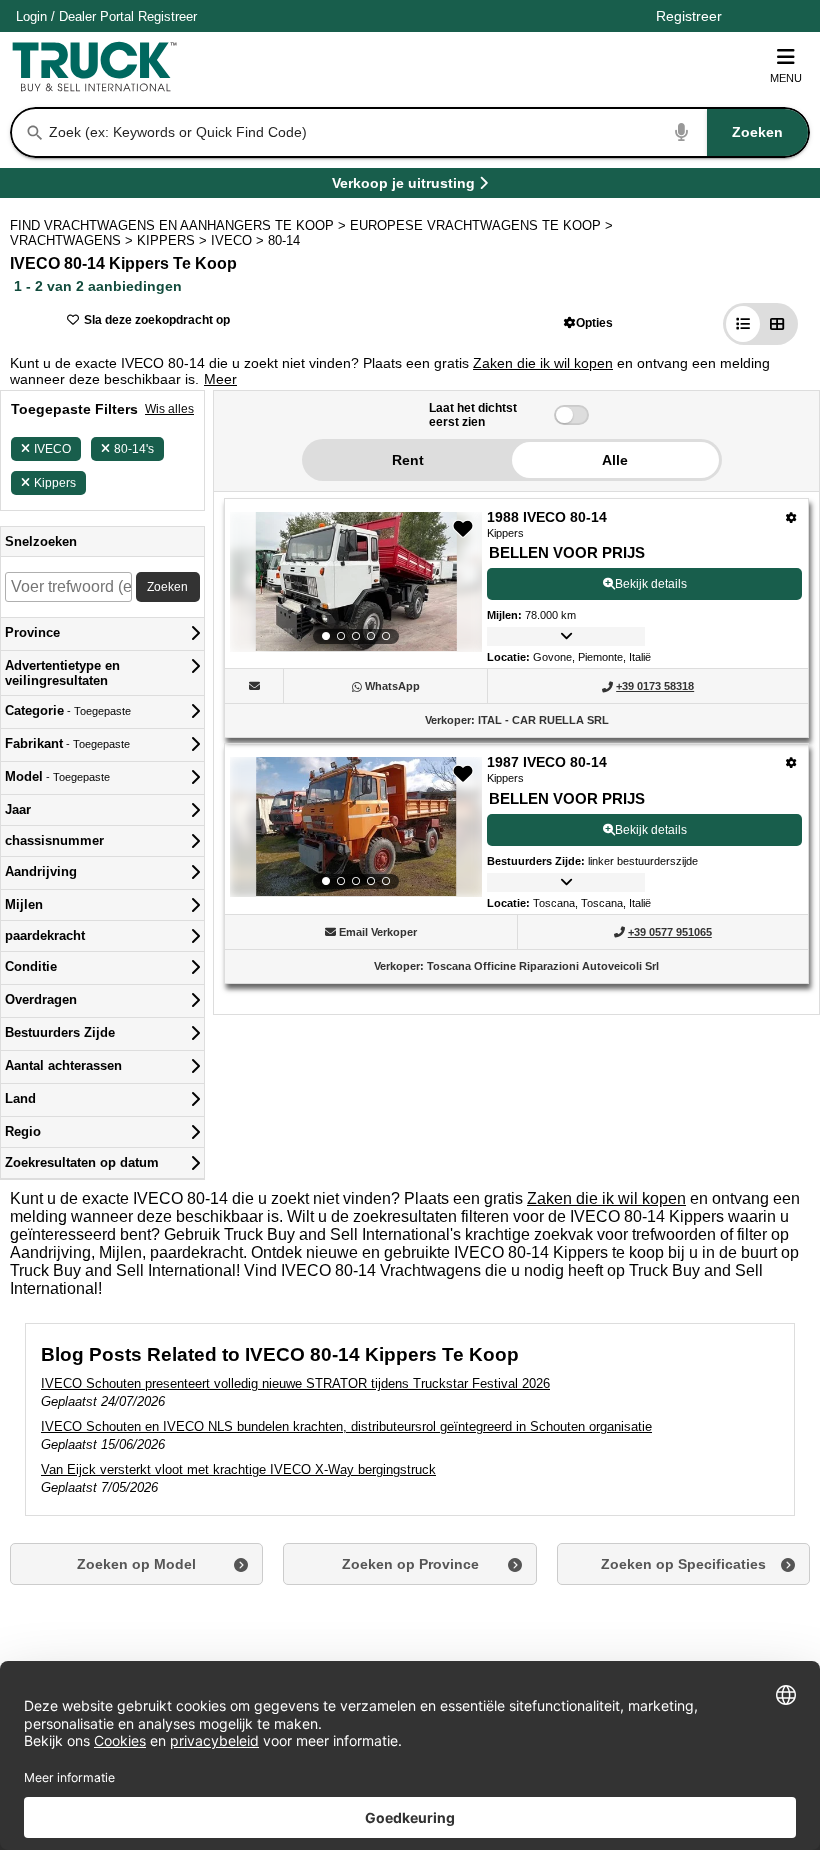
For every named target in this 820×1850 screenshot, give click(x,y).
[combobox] (427, 132)
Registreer (167, 16)
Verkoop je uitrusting (403, 186)
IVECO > (239, 240)
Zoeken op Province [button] (410, 1564)
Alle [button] (615, 460)
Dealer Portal (96, 16)
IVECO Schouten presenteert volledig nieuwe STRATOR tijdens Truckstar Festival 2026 (295, 1383)
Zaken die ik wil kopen (543, 363)
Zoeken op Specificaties (683, 1564)
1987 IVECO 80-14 (547, 762)
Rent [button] (408, 460)
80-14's (134, 449)
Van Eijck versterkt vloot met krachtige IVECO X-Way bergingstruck (238, 1469)
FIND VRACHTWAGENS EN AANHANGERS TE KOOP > (180, 225)
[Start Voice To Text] (682, 132)
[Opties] (791, 517)
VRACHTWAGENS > (73, 240)
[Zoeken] (35, 133)
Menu (786, 78)
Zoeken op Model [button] (136, 1564)
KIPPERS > (174, 240)
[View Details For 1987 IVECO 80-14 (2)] (356, 827)
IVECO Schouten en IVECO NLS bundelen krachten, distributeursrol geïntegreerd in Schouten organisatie (346, 1426)
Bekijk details (651, 584)
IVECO (52, 449)
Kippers (55, 483)
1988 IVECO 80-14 (547, 517)
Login (31, 16)
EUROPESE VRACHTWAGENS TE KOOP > (483, 225)
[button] (588, 322)
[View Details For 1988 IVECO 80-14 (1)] (356, 582)
